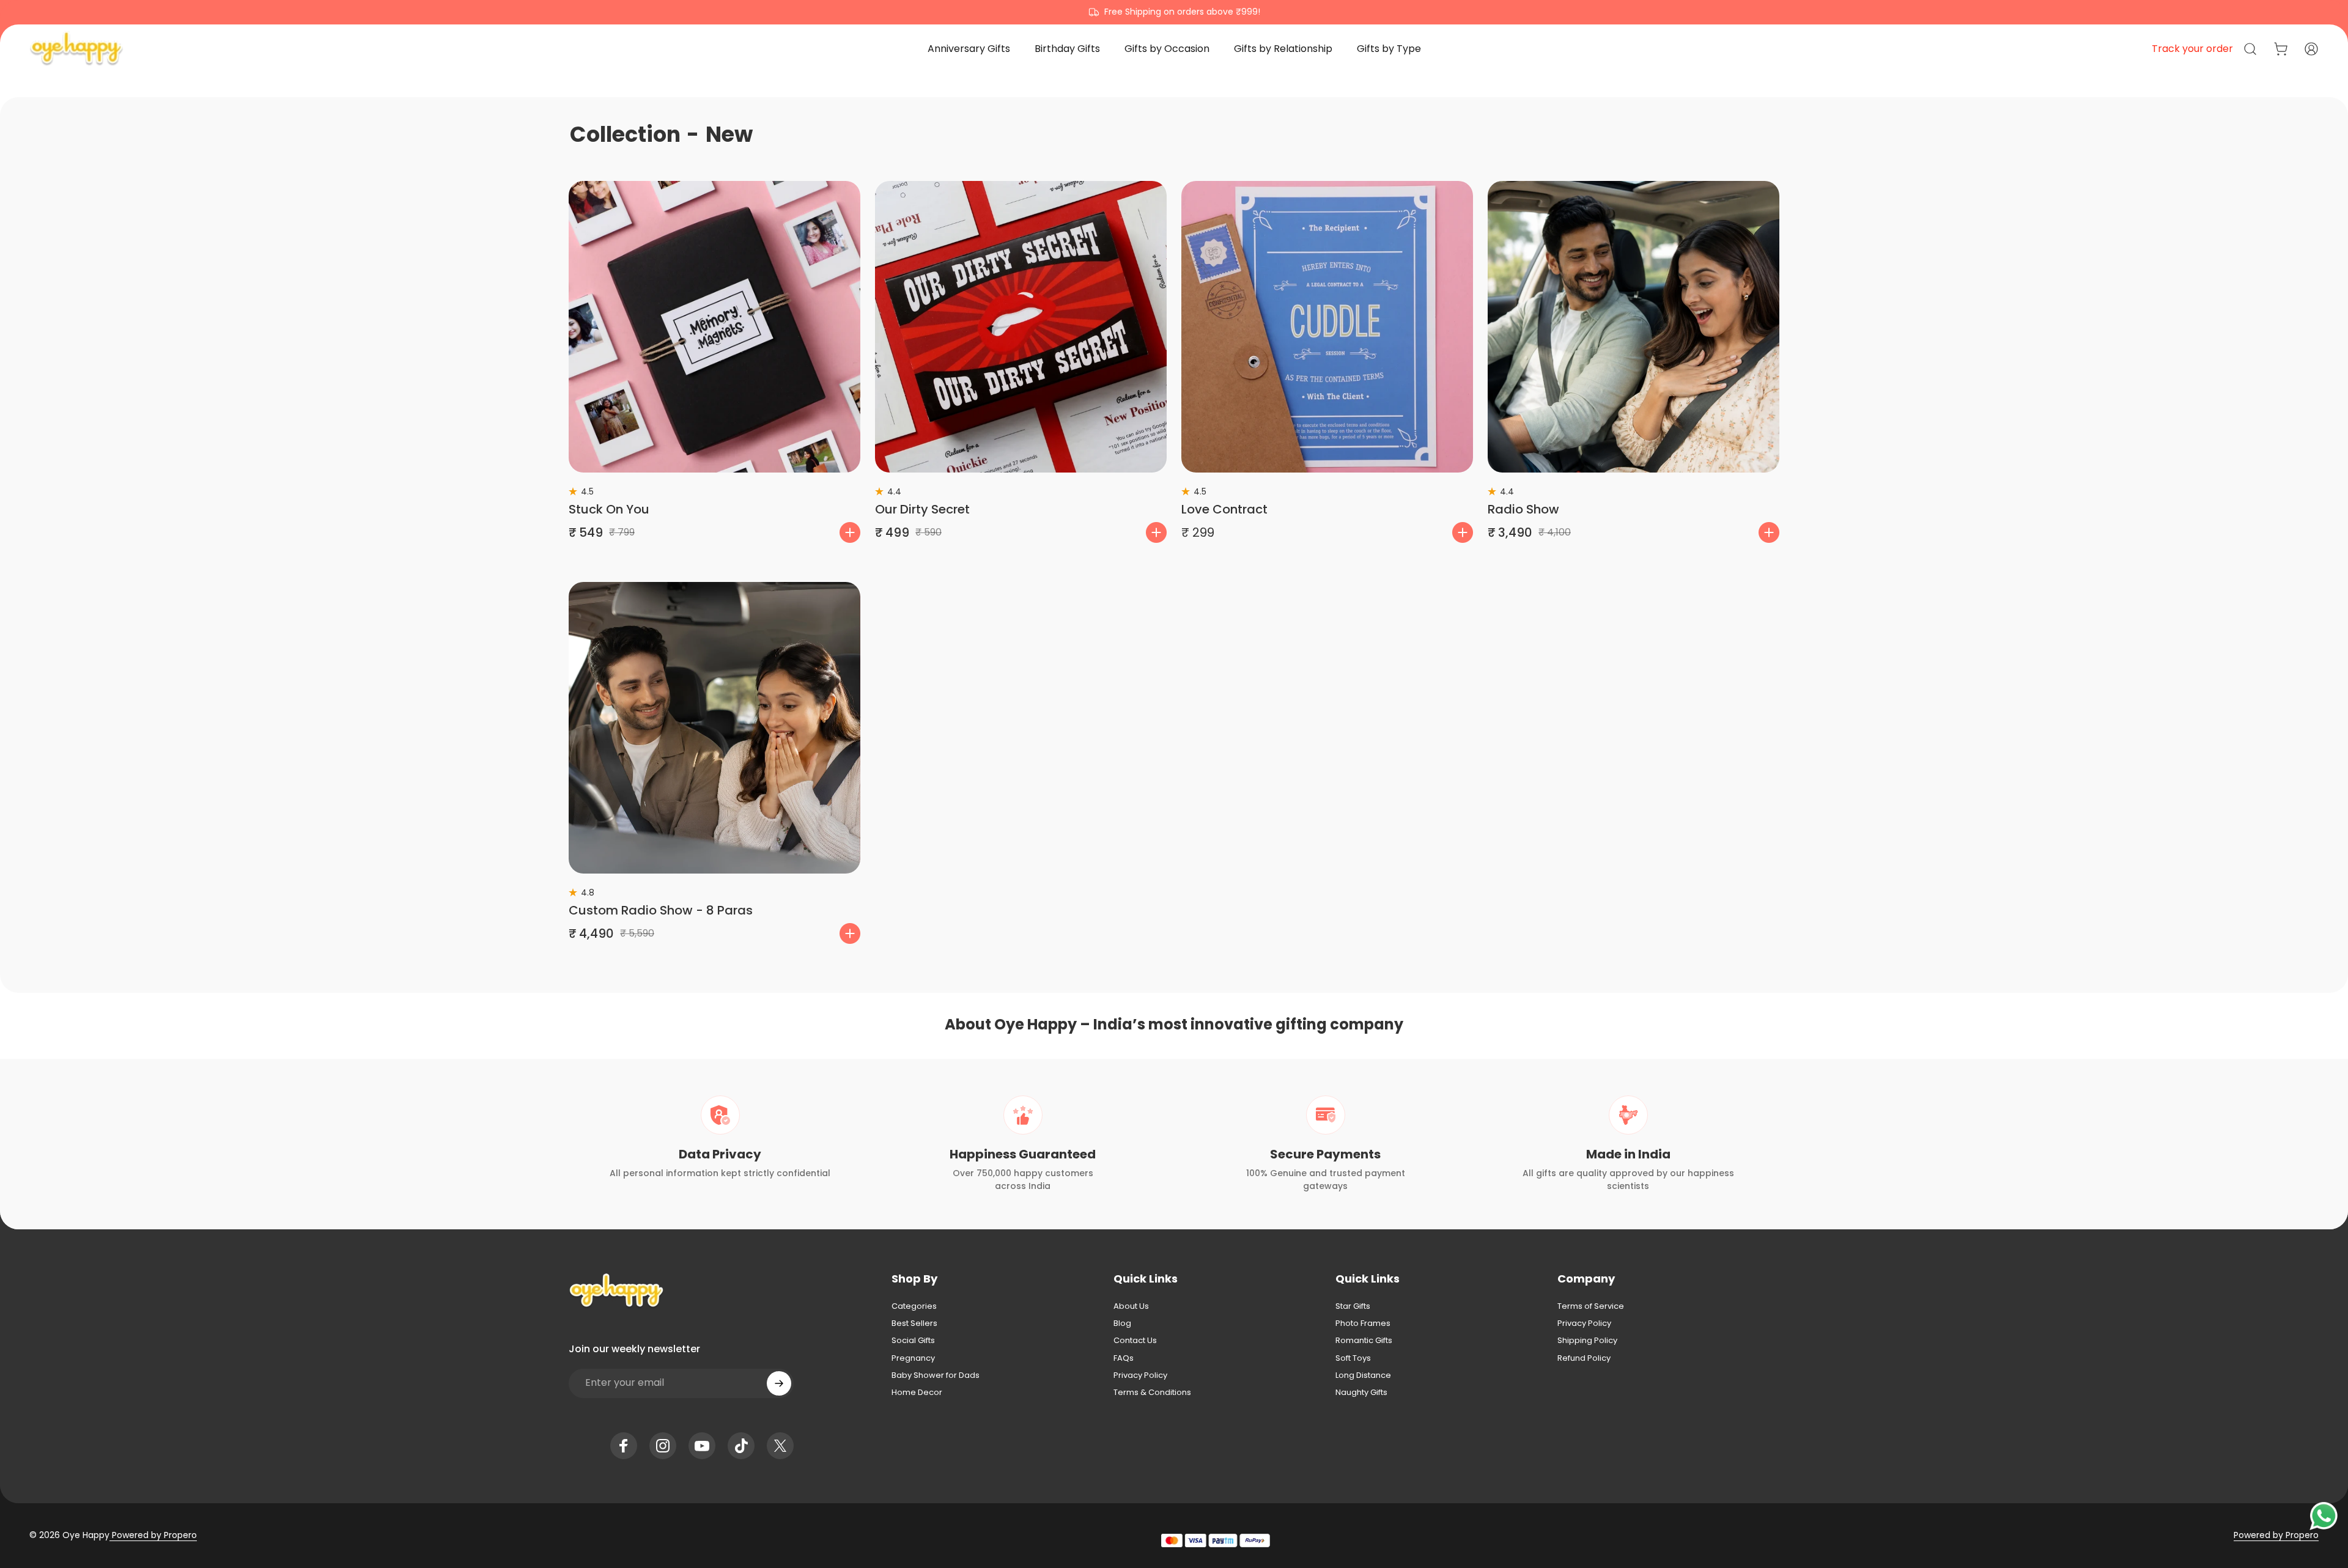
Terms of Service (1591, 1306)
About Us (1131, 1306)
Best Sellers (914, 1323)
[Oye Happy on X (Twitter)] (780, 1446)
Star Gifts (1353, 1306)
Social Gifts (913, 1341)
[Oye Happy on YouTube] (702, 1446)
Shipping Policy (1587, 1341)
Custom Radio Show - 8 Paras (661, 910)
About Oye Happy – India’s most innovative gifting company (1174, 1024)
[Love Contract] (1327, 327)
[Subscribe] (779, 1383)
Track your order (2192, 49)
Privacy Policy (1140, 1375)
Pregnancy (913, 1358)
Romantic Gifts (1364, 1341)
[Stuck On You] (714, 327)
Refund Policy (1584, 1358)
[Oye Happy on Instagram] (663, 1446)
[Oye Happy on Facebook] (624, 1446)
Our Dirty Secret (922, 509)
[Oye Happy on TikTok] (741, 1446)
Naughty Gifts (1361, 1393)
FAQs (1124, 1358)
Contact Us (1135, 1341)
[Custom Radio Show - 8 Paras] (714, 728)
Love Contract (1224, 509)
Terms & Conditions (1152, 1393)
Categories (914, 1306)
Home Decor (917, 1393)
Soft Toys (1353, 1358)
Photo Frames (1363, 1323)
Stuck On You (609, 509)
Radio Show (1523, 509)
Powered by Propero (153, 1535)
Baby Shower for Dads (936, 1375)
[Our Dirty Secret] (1021, 327)
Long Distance (1363, 1375)
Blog (1122, 1323)
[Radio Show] (1634, 327)
